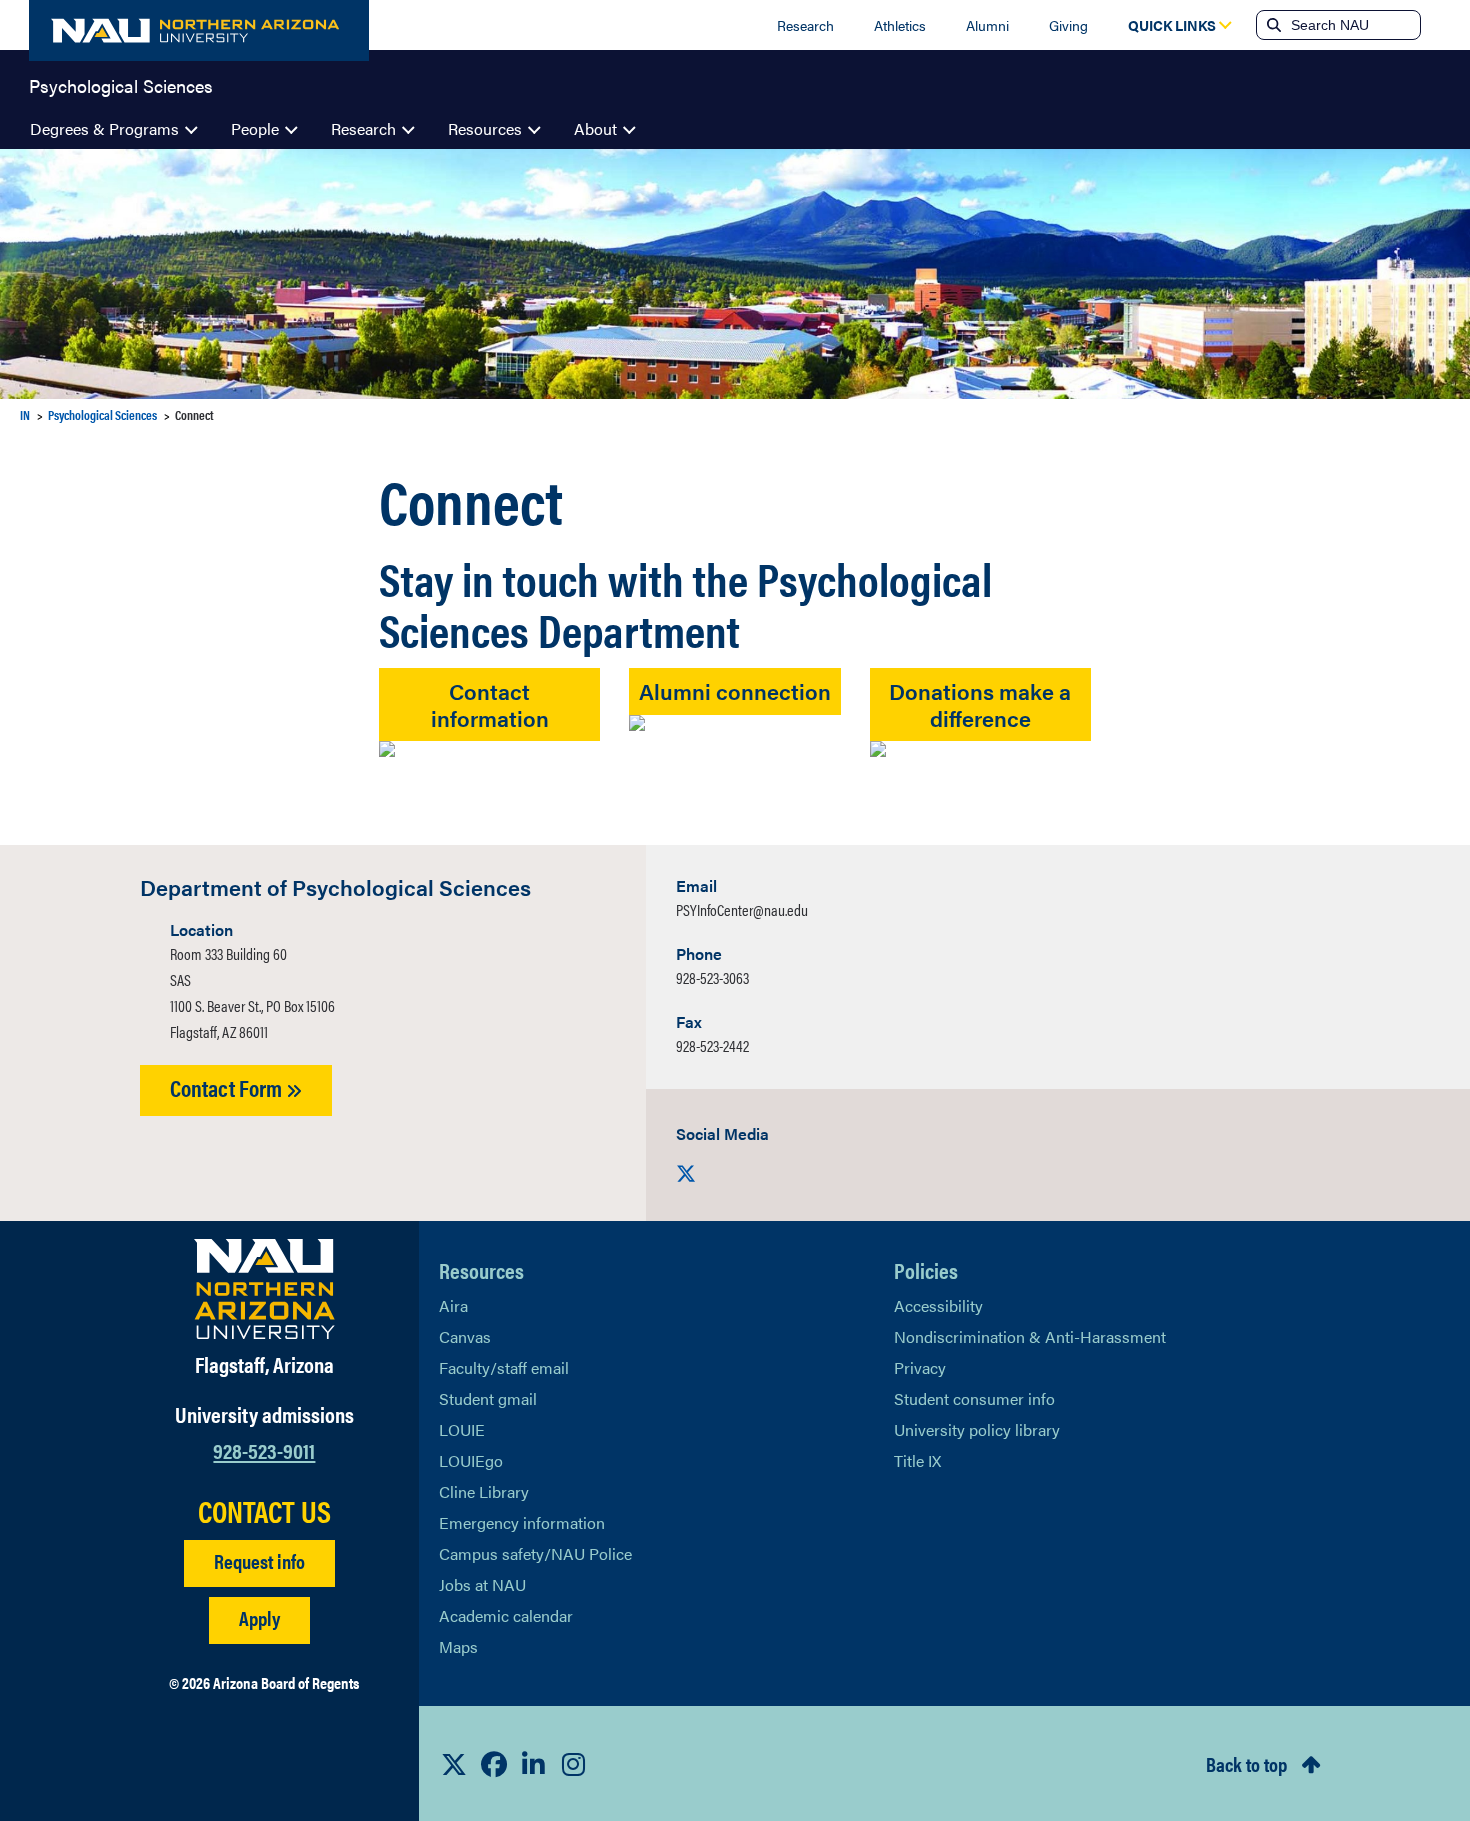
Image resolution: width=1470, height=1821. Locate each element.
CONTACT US (264, 1511)
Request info (259, 1560)
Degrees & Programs (104, 128)
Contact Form (228, 1087)
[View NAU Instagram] (574, 1764)
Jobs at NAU (482, 1584)
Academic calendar (506, 1615)
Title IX (917, 1460)
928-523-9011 (264, 1449)
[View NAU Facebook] (494, 1764)
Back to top (1246, 1763)
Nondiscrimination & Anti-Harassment (1030, 1336)
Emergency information (522, 1522)
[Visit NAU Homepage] (264, 1289)
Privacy (920, 1367)
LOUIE (462, 1429)
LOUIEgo (471, 1460)
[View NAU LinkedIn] (534, 1764)
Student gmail (488, 1398)
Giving (1068, 25)
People (255, 128)
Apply (259, 1617)
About (595, 128)
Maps (458, 1646)
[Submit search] (1272, 25)
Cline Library (484, 1491)
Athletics (900, 25)
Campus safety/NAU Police (535, 1553)
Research (805, 25)
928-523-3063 (712, 977)
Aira (453, 1305)
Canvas (465, 1336)
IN (25, 414)
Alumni (987, 25)
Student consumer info (974, 1398)
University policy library (977, 1429)
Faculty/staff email (504, 1367)
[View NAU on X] (454, 1764)
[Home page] (199, 30)
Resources (485, 128)
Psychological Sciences (121, 84)
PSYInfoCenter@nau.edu (742, 909)
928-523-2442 (712, 1045)
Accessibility (938, 1305)
